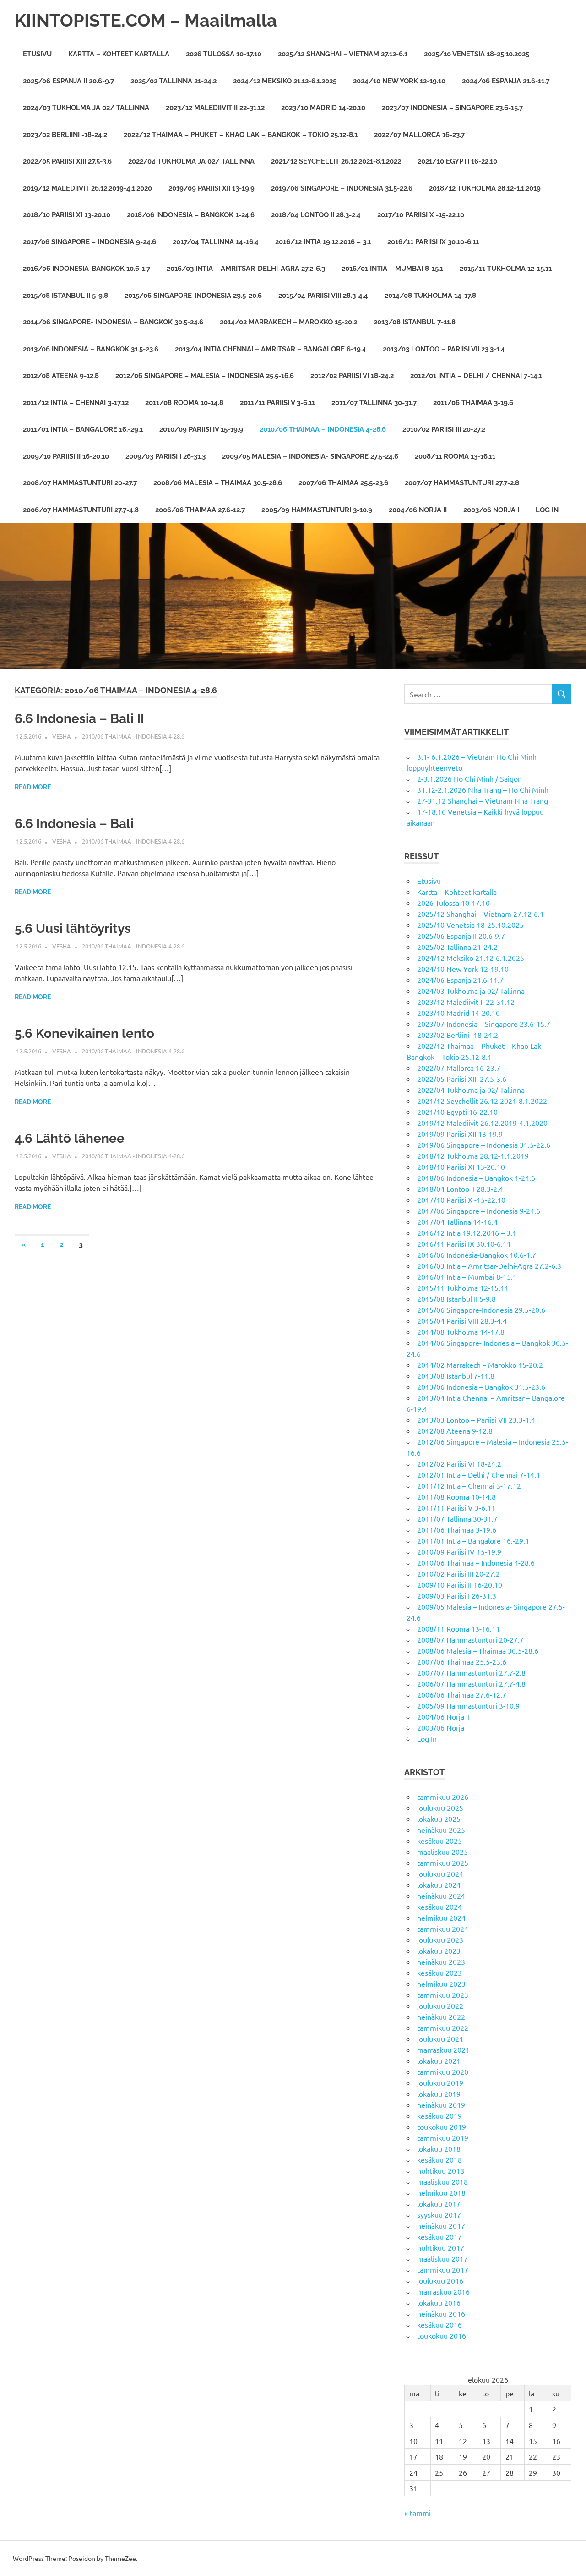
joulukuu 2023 (440, 1940)
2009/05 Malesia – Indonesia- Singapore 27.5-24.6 (310, 456)
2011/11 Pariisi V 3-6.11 (277, 403)
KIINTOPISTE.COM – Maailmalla (146, 20)
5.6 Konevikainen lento (84, 1033)
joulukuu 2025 (440, 1808)
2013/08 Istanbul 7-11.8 (415, 322)
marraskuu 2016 (443, 2291)
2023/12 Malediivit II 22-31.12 (215, 108)
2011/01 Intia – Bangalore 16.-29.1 (83, 429)
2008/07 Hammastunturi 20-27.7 (80, 483)
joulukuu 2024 (440, 1874)
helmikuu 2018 (441, 2192)
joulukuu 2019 (440, 2083)
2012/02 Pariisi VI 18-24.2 (352, 376)
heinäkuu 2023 (441, 1962)
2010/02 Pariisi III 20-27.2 (444, 429)
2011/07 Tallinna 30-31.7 (374, 403)
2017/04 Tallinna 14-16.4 (216, 242)
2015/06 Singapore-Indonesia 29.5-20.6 (193, 296)
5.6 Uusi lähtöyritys (73, 929)
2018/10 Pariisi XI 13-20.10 (67, 215)
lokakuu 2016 (439, 2302)
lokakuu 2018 (439, 2148)
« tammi (418, 2513)
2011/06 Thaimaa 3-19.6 (473, 403)
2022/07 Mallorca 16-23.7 (419, 135)
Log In (547, 510)
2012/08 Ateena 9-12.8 (61, 376)
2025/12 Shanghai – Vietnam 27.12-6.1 (343, 54)
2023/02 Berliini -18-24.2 (65, 135)
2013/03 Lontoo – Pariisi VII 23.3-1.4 (444, 349)
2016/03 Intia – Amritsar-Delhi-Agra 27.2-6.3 (246, 269)
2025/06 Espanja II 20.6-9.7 (68, 81)
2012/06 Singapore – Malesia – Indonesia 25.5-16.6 (205, 376)
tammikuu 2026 (443, 1797)
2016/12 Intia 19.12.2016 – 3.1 (323, 242)
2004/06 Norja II (418, 510)
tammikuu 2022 (443, 2028)
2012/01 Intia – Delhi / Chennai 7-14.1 (476, 376)
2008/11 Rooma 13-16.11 (455, 456)
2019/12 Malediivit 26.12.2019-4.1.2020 (87, 188)
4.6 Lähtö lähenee (70, 1138)
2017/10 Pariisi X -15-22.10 (421, 215)
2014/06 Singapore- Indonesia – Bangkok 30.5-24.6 (113, 322)
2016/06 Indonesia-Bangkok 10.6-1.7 (87, 269)
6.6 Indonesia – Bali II (79, 719)
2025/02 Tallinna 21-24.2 (174, 81)
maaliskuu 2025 (442, 1852)
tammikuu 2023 (443, 1995)
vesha (62, 736)
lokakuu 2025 (439, 1819)
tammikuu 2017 (443, 2269)
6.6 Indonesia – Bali (74, 824)
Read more (33, 787)
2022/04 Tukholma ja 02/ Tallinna (191, 161)
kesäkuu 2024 (439, 1907)
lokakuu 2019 (439, 2094)
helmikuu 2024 (441, 1918)
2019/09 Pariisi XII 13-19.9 (212, 188)
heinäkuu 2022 (441, 2017)
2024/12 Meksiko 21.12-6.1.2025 (285, 81)
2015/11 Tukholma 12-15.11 (506, 269)
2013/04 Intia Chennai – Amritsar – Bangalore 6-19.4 (271, 349)
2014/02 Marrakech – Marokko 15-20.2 (288, 322)
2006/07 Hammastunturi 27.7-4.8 (81, 510)
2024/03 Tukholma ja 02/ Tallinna (86, 108)
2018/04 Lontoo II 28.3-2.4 (316, 215)
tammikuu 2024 (443, 1929)
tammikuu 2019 (443, 2138)
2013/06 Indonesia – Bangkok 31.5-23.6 (91, 349)
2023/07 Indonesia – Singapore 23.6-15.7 (452, 108)
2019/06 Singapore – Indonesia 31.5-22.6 (342, 188)
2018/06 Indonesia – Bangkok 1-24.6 (191, 215)
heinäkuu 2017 (441, 2225)
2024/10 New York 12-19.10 (399, 81)
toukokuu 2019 (442, 2127)
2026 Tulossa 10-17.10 (224, 54)
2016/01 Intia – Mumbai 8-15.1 (392, 269)
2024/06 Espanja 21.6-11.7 (506, 81)
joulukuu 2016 (440, 2280)
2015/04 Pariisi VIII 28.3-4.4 (323, 296)
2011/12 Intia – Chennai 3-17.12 (76, 403)
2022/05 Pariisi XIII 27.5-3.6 (67, 161)
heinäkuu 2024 (441, 1896)
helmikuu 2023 (441, 1984)
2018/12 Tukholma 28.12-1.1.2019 (485, 188)
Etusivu (37, 54)
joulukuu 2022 (440, 2006)
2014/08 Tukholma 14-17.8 (430, 296)
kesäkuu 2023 (439, 1973)
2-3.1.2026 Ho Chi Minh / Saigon (469, 778)
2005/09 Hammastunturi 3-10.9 (317, 510)
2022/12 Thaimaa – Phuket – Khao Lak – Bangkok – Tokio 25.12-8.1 (241, 135)
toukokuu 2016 (442, 2335)
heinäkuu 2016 (441, 2313)
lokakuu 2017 (439, 2203)
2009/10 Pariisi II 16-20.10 (66, 456)
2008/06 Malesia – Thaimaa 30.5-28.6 (218, 483)
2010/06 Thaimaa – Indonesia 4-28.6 (323, 429)
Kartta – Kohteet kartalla (119, 54)
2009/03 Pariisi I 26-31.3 (165, 456)
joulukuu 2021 (440, 2039)
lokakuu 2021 (439, 2061)
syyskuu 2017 (439, 2214)
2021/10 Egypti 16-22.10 (457, 161)
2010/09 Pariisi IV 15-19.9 (201, 429)
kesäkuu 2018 (439, 2159)
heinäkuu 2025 (441, 1830)
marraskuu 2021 (443, 2050)
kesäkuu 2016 (439, 2324)
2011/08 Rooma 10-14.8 (184, 403)
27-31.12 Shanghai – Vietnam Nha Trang (483, 800)
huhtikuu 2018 (441, 2170)
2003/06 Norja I (491, 510)
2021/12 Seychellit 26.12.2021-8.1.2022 (336, 161)
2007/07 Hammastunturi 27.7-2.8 (462, 483)
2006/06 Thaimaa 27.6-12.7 (200, 510)
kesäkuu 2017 (439, 2236)
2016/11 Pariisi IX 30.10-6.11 (433, 242)
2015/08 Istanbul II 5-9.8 (65, 296)
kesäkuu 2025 (439, 1841)
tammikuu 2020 (443, 2072)
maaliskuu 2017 (442, 2258)
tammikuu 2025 (443, 1863)
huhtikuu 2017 (441, 2247)
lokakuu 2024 (439, 1885)
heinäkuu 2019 (441, 2105)
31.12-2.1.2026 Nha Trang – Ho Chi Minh (483, 789)
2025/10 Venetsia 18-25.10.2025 (477, 54)
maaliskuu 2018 (442, 2181)
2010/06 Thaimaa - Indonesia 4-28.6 (133, 736)
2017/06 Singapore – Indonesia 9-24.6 (90, 242)
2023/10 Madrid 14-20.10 (323, 108)
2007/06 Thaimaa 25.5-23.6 (343, 483)
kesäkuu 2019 (439, 2116)
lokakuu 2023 (439, 1951)
